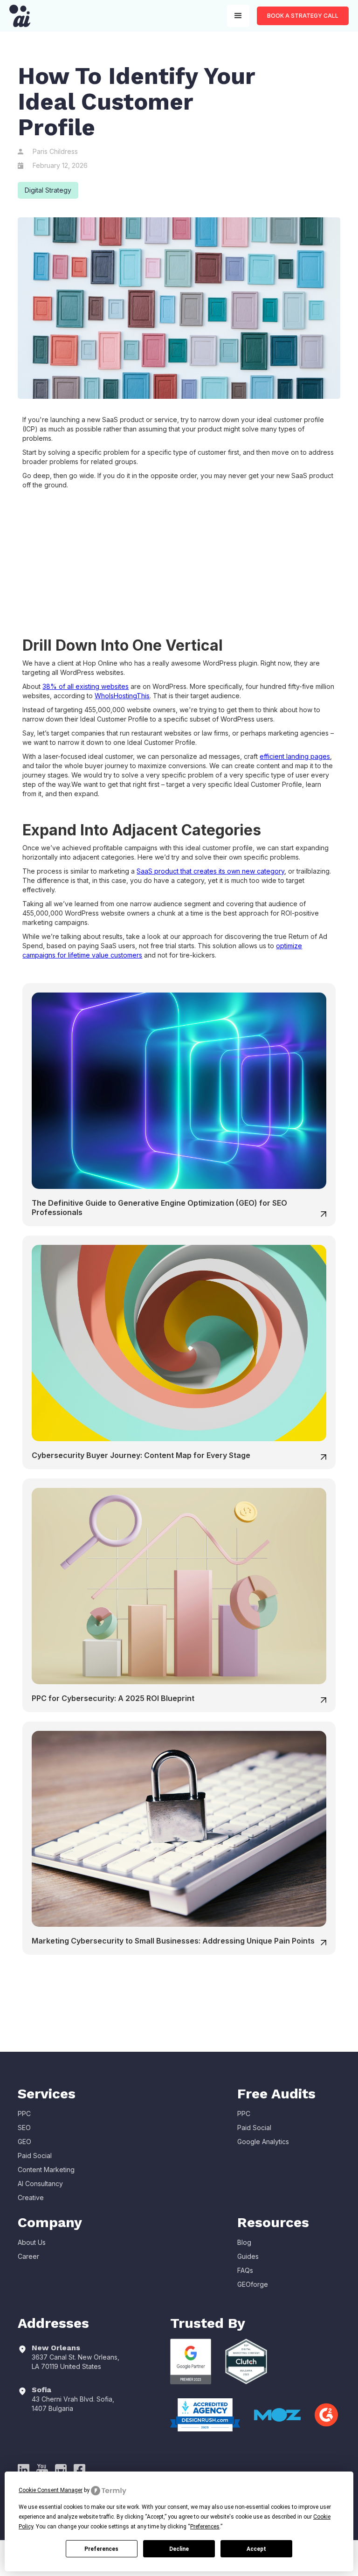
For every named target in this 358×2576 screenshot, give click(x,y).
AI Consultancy (40, 2184)
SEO (24, 2128)
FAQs (245, 2270)
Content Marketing (46, 2170)
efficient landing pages (295, 756)
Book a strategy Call (303, 16)
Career (28, 2256)
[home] (20, 16)
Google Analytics (263, 2142)
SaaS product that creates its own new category (210, 871)
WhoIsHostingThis (122, 696)
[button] (238, 16)
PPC (24, 2114)
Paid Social (35, 2156)
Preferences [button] (205, 2527)
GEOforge (253, 2284)
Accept (256, 2549)
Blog (244, 2242)
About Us (32, 2242)
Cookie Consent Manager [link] (51, 2490)
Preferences (101, 2549)
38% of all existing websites (86, 686)
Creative (31, 2198)
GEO (24, 2142)
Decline (179, 2549)
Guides (248, 2256)
